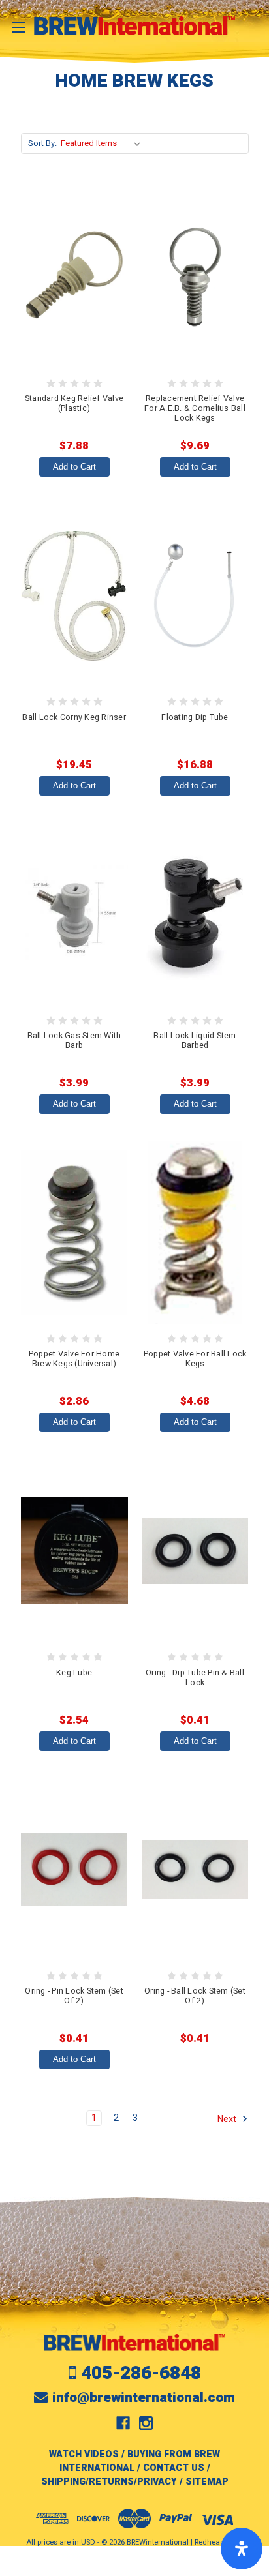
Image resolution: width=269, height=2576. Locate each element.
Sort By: (42, 143)
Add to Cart (74, 467)
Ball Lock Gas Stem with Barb (74, 1041)
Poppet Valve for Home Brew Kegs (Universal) (74, 1359)
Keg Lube (74, 1673)
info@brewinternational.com (144, 2398)
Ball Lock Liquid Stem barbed (195, 1041)
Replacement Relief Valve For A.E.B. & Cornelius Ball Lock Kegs (195, 408)
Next (228, 2119)
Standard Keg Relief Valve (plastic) (74, 403)
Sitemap (207, 2482)
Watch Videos (84, 2454)
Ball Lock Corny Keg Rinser (74, 717)
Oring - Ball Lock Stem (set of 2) (195, 1996)
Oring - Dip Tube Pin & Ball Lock (195, 1678)
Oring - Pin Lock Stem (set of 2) (74, 1996)
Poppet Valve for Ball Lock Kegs (195, 1359)
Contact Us (174, 2468)
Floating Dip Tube (195, 717)
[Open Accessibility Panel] (242, 2549)
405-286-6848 (141, 2374)
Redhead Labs (219, 2542)
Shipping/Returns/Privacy (109, 2482)
